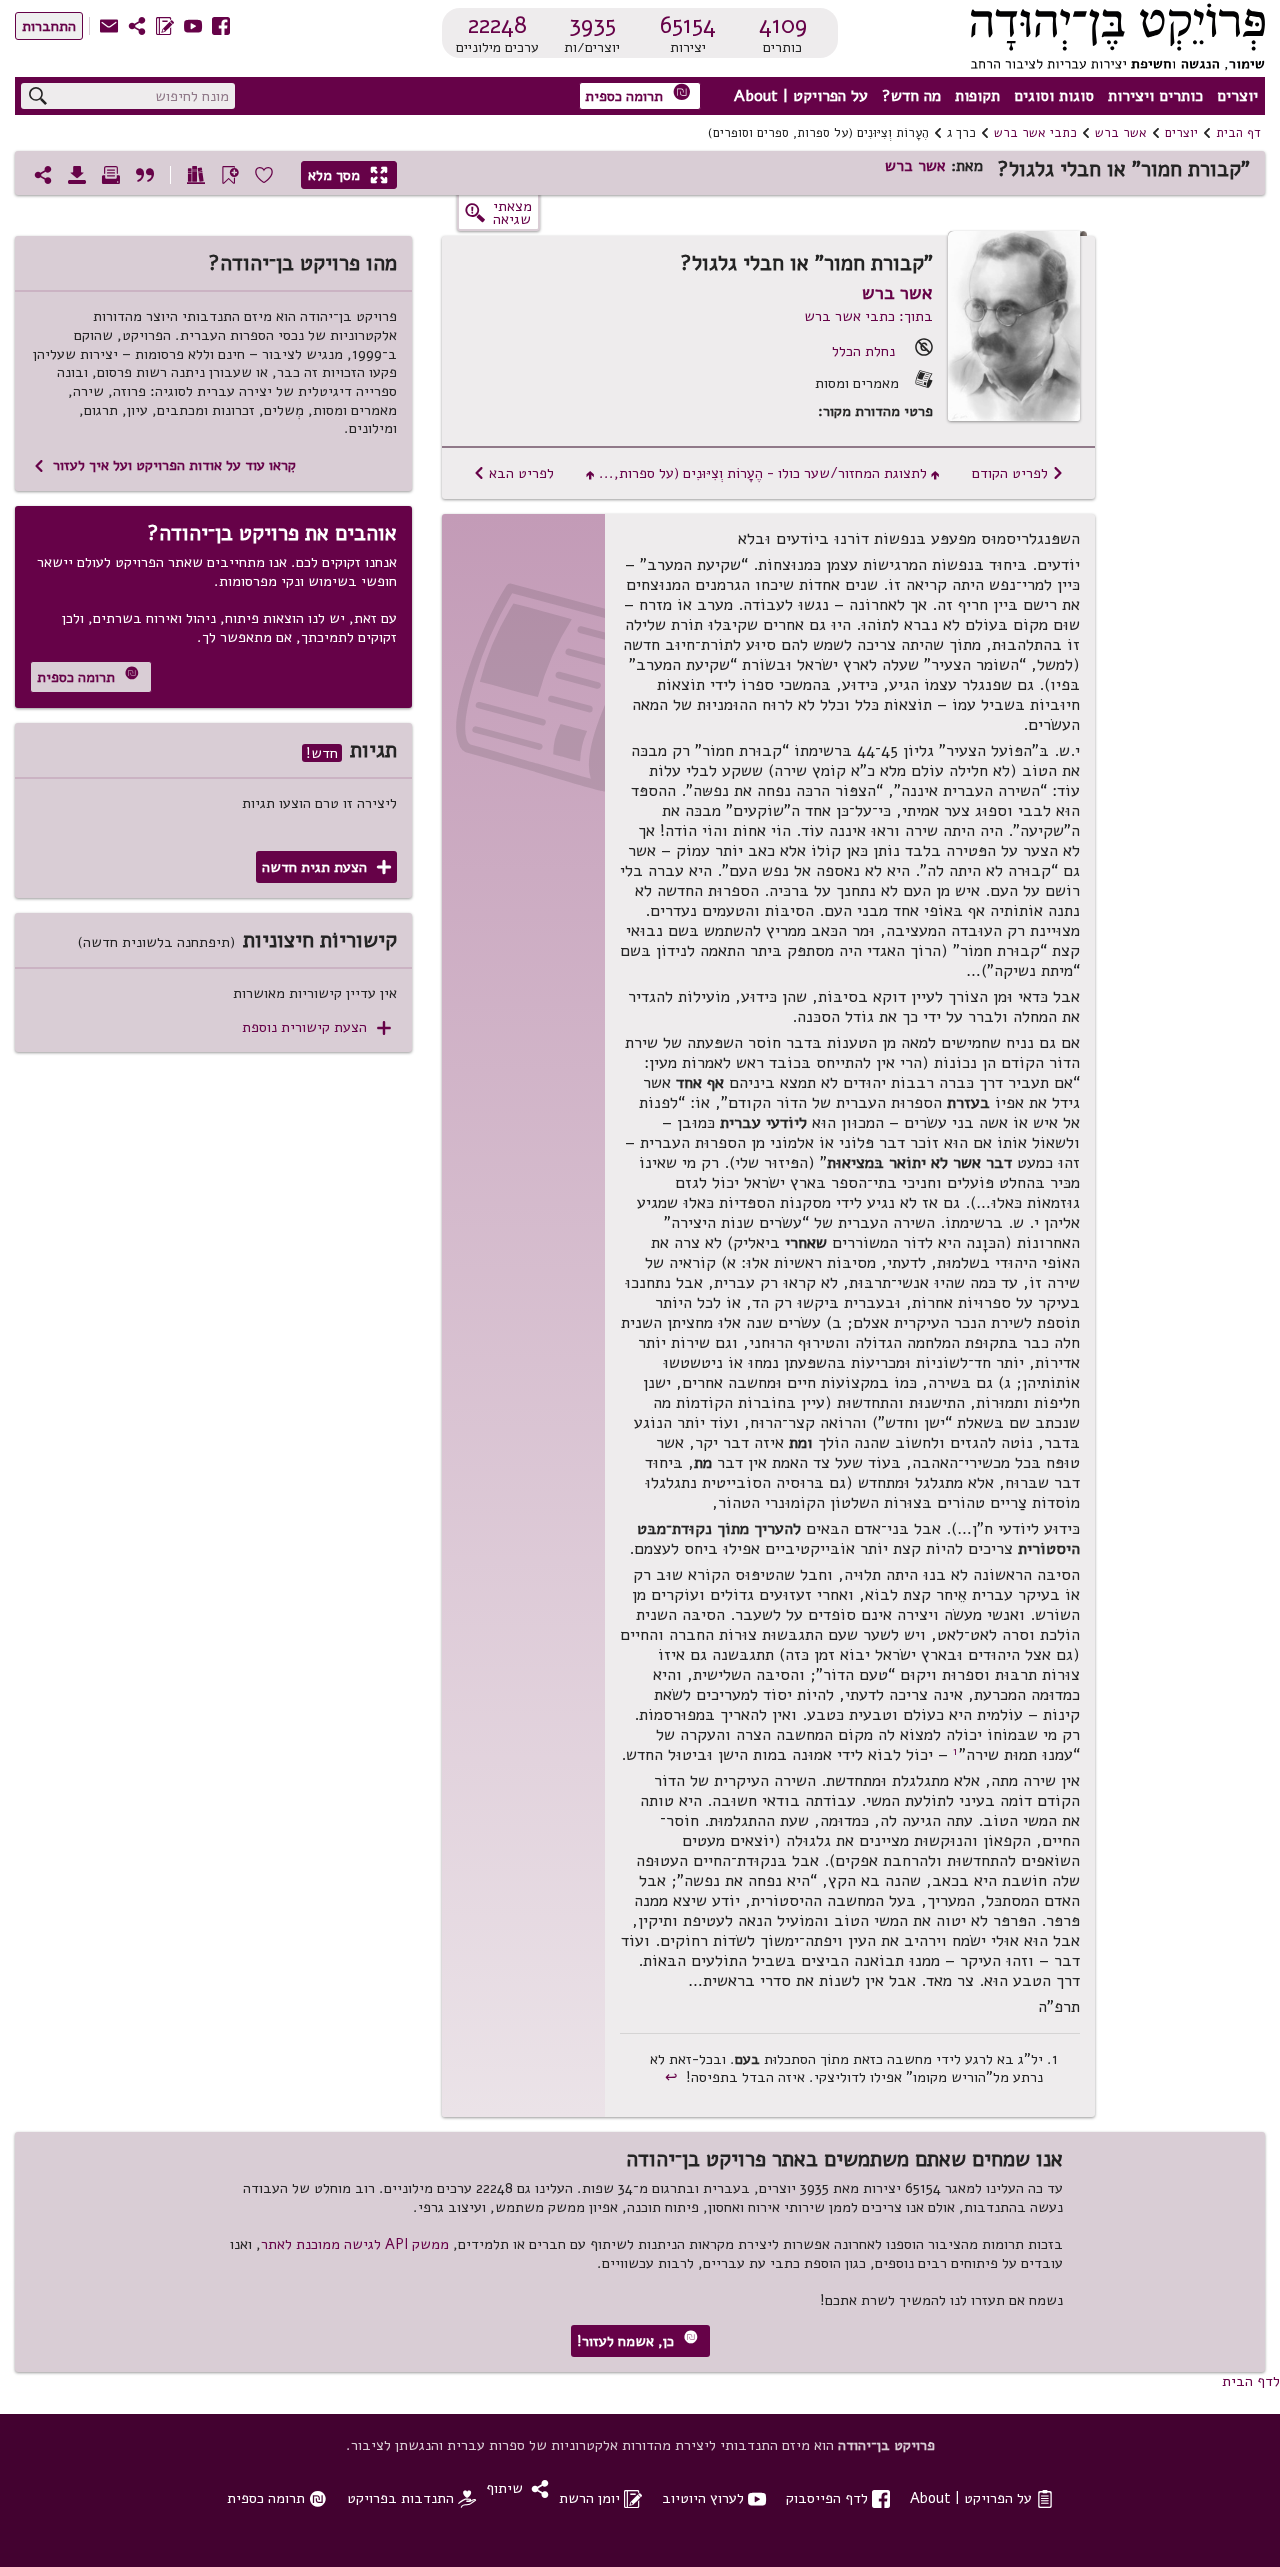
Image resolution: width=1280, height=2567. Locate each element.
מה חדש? (911, 96)
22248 (497, 25)
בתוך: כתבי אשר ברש (868, 316)
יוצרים (1237, 96)
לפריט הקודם (1018, 473)
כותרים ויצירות (1155, 96)
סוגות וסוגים (1054, 96)
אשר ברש (1121, 133)
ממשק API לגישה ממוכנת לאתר (355, 2244)
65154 (688, 25)
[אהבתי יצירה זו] (264, 175)
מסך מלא (348, 175)
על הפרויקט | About (801, 96)
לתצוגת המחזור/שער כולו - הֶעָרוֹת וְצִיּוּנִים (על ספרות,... (763, 473)
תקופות (977, 96)
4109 (783, 25)
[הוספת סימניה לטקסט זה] (230, 175)
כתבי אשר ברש (1035, 133)
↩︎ (673, 2077)
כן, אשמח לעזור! (637, 2340)
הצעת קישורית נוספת (316, 1027)
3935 (592, 25)
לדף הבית (1251, 2381)
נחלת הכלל (863, 351)
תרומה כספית (638, 94)
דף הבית (1238, 133)
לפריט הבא (513, 473)
